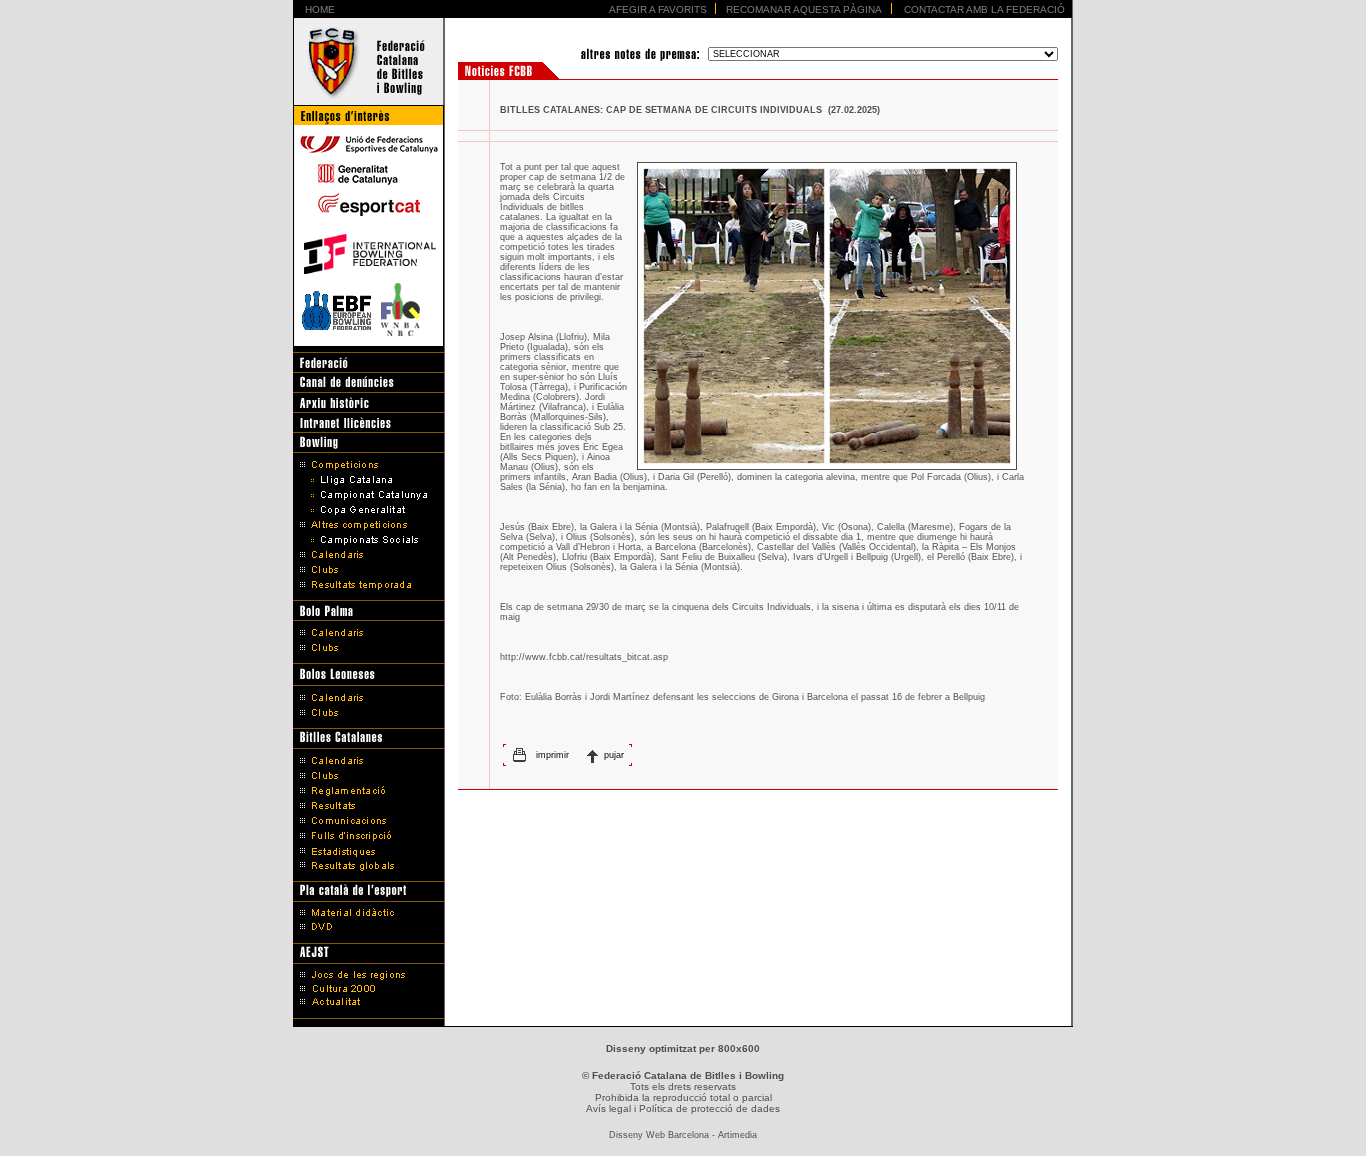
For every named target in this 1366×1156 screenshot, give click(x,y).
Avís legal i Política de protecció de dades (683, 1108)
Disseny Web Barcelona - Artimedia (683, 1135)
